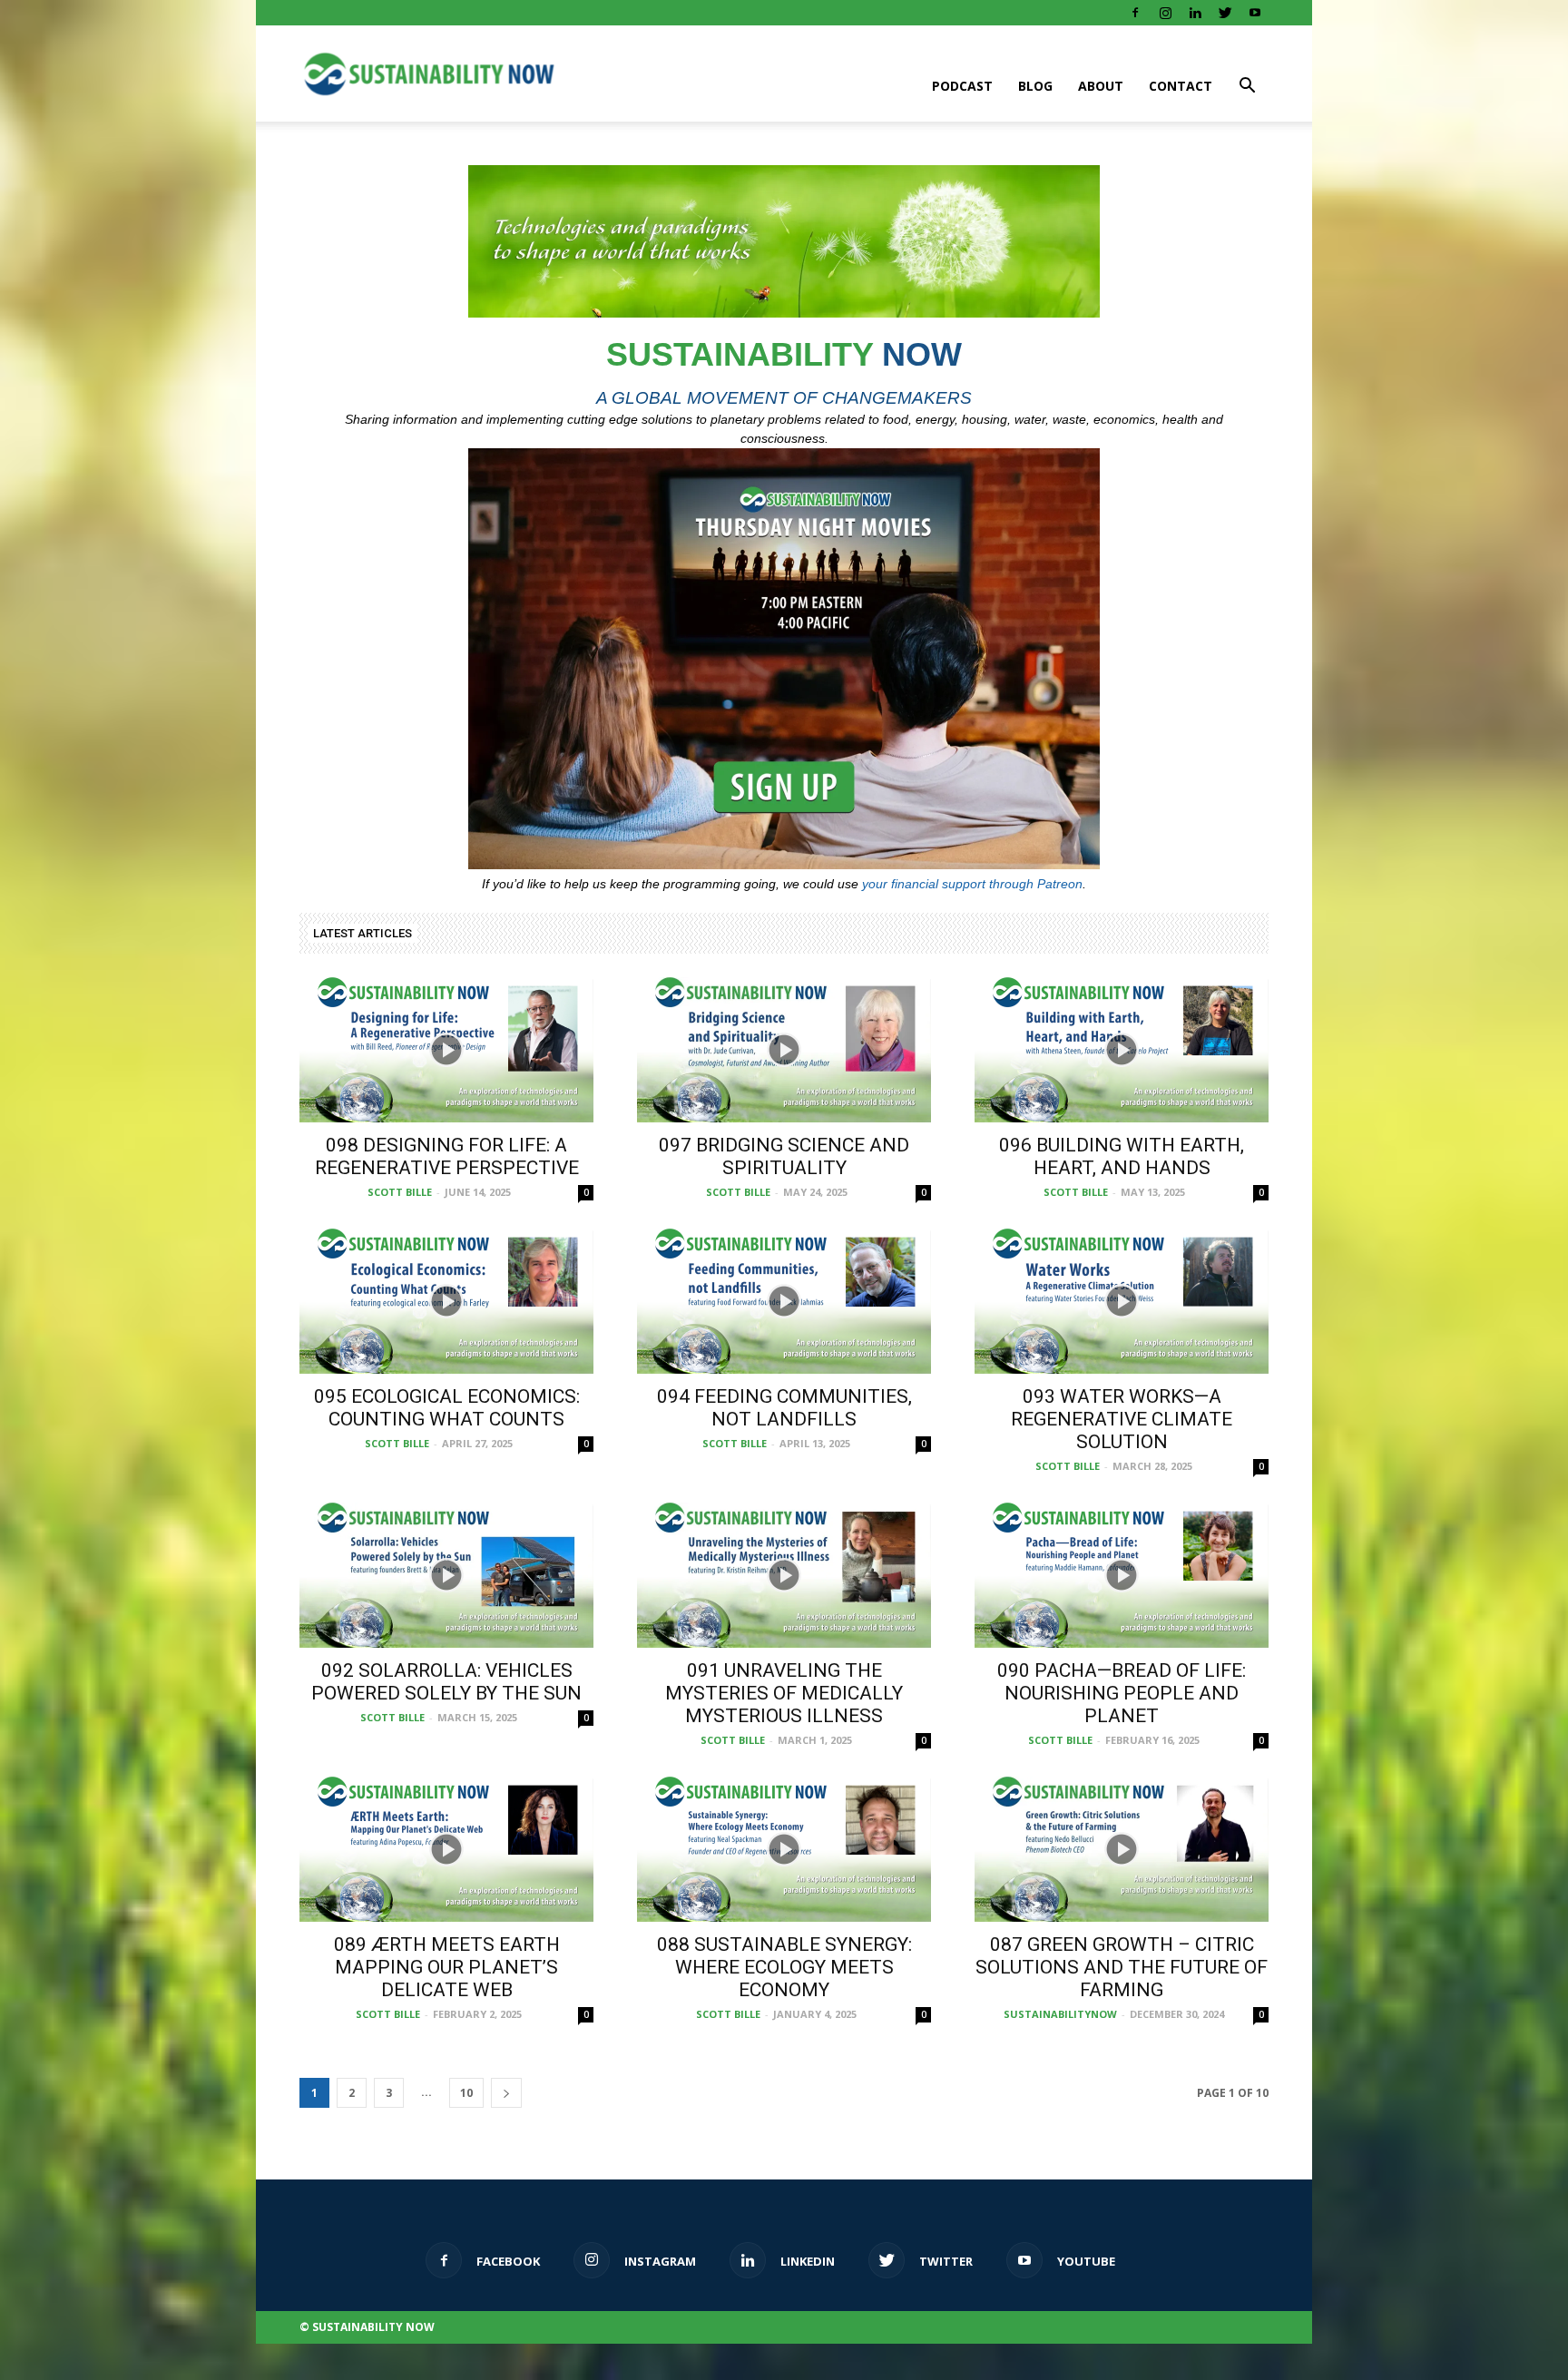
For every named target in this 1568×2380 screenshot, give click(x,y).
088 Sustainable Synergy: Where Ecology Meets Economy (784, 1967)
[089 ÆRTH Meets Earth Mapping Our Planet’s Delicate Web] (446, 1849)
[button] (1247, 84)
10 (466, 2093)
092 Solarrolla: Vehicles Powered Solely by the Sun (446, 1682)
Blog (1035, 86)
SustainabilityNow (1060, 2014)
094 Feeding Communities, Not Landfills (784, 1408)
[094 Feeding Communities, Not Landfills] (784, 1301)
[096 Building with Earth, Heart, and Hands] (1122, 1050)
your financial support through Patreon (972, 884)
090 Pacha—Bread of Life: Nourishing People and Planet (1122, 1693)
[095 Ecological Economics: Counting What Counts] (446, 1301)
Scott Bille (400, 1192)
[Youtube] (1255, 13)
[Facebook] (1135, 13)
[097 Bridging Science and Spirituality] (784, 1050)
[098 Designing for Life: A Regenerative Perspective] (446, 1050)
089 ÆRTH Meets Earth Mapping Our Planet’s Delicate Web (447, 1967)
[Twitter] (1225, 13)
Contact (1181, 86)
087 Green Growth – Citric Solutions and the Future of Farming (1122, 1967)
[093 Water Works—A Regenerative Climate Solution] (1122, 1301)
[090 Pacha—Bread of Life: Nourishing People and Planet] (1122, 1575)
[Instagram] (1165, 13)
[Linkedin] (1195, 13)
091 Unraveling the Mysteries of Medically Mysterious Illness (784, 1693)
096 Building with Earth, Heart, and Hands (1122, 1156)
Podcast (962, 86)
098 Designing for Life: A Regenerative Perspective (447, 1156)
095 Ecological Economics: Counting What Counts (447, 1408)
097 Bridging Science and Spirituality (784, 1156)
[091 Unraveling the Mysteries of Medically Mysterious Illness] (784, 1575)
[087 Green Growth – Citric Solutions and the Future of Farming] (1122, 1849)
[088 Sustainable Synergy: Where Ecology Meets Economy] (784, 1849)
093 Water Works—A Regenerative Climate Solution (1122, 1419)
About (1101, 86)
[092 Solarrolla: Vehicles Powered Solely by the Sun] (446, 1575)
